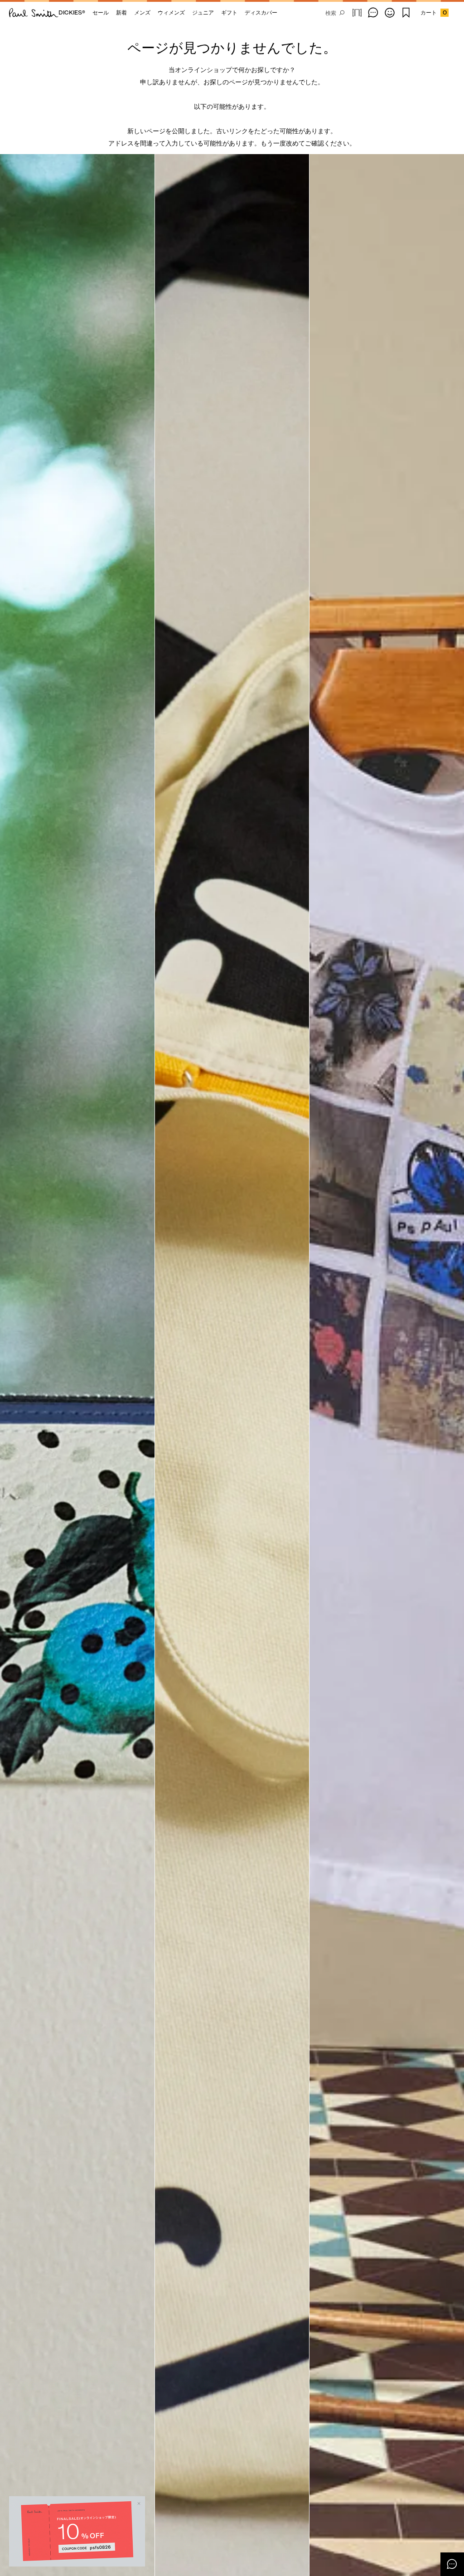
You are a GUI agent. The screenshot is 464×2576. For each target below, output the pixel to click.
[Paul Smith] (34, 13)
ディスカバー (261, 12)
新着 (121, 12)
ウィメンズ (171, 12)
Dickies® (72, 12)
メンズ (142, 12)
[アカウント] (390, 13)
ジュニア (203, 12)
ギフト (229, 12)
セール (101, 12)
